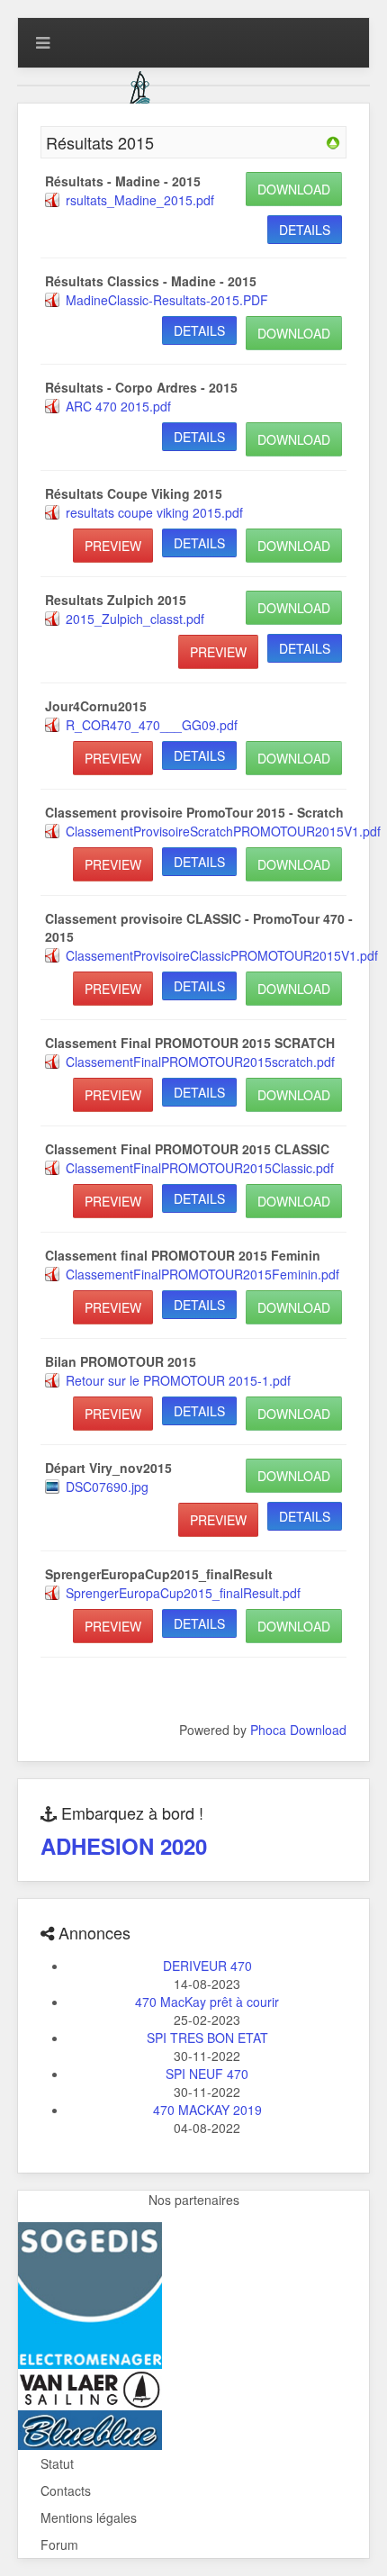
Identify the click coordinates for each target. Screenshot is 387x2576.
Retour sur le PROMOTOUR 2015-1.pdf (178, 1380)
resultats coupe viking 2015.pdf (154, 512)
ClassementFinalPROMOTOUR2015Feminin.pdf (202, 1274)
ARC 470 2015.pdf (118, 406)
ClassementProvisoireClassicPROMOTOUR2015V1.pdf (222, 955)
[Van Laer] (90, 2388)
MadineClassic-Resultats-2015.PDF (167, 300)
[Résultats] (333, 141)
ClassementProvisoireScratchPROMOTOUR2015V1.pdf (223, 831)
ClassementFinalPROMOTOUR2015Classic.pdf (200, 1168)
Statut (57, 2463)
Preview (113, 546)
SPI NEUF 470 (207, 2074)
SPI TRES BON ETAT (207, 2038)
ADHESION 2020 (124, 1846)
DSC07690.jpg (107, 1487)
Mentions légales (89, 2517)
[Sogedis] (90, 2293)
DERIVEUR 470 (207, 1966)
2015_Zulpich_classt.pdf (135, 619)
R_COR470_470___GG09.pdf (152, 725)
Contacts (66, 2490)
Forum (59, 2544)
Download (294, 189)
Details (305, 230)
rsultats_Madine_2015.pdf (140, 200)
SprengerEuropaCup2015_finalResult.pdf (183, 1593)
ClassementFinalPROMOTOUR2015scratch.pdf (200, 1062)
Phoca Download (298, 1730)
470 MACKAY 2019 (207, 2110)
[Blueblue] (90, 2428)
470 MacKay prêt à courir (207, 2002)
